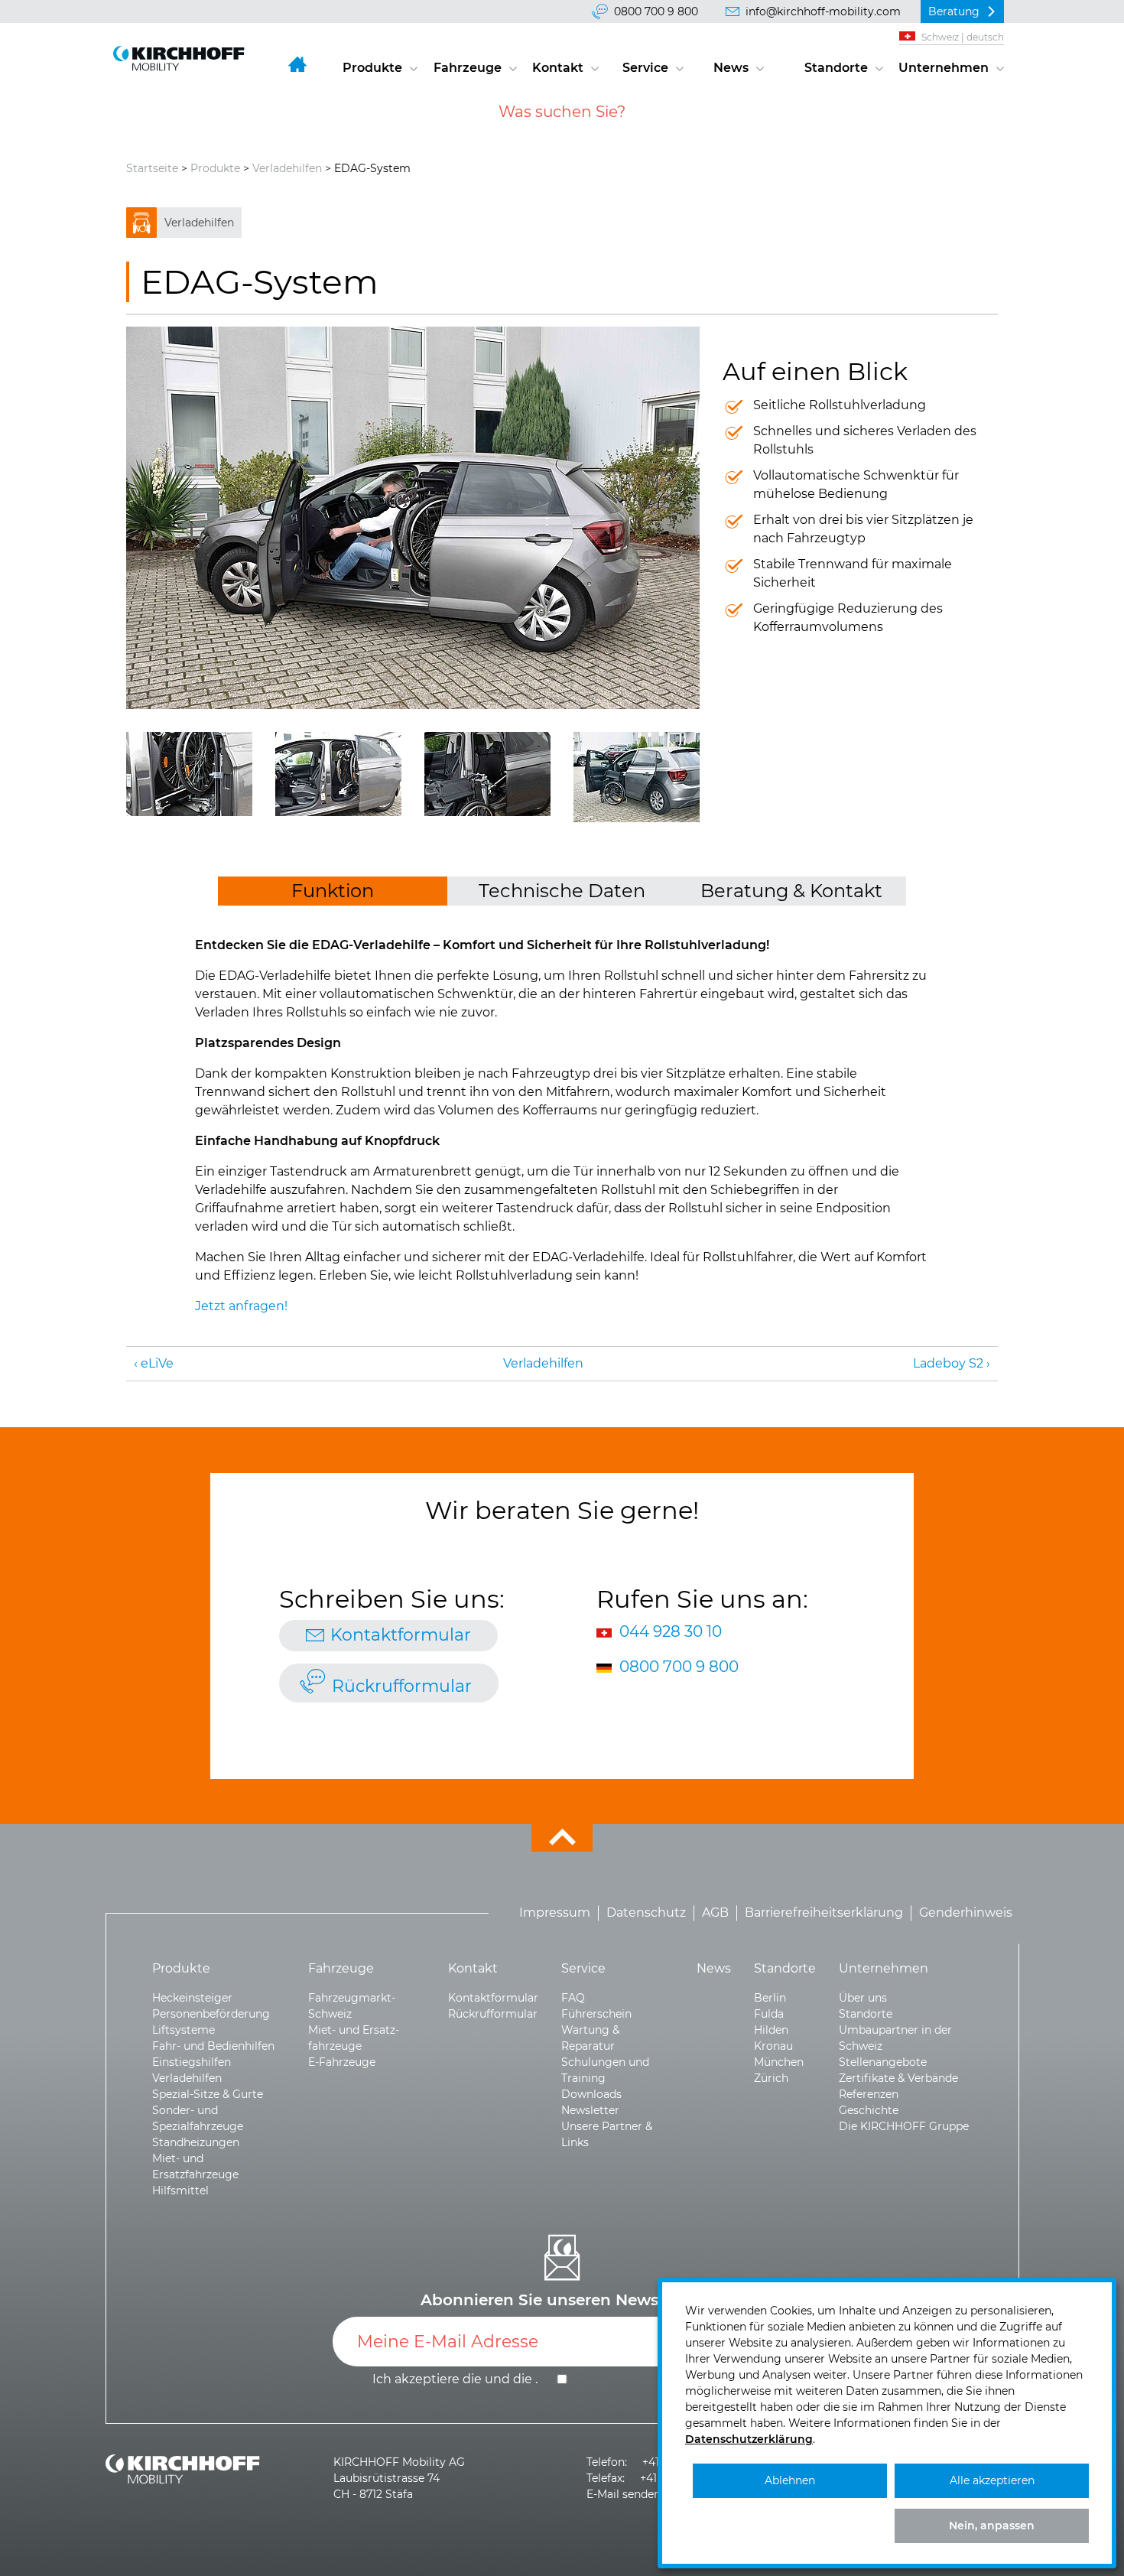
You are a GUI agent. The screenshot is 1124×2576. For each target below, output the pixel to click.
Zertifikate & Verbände (898, 2078)
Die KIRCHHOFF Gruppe (904, 2126)
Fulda (769, 2014)
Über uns (863, 1998)
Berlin (770, 1998)
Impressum (555, 1913)
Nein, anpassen (992, 2526)
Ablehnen (790, 2480)
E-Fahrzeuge (342, 2062)
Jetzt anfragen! (241, 1306)
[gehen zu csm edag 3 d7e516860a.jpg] (487, 774)
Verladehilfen (287, 168)
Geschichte (869, 2110)
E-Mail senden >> (631, 2494)
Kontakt (558, 68)
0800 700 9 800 (656, 11)
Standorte (836, 68)
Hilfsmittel (180, 2191)
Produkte (372, 68)
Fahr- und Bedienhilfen (213, 2046)
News (731, 68)
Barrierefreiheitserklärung (824, 1913)
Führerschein (596, 2014)
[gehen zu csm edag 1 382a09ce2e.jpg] (189, 774)
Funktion (333, 891)
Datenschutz (646, 1913)
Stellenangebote (883, 2062)
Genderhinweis (966, 1913)
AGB (715, 1913)
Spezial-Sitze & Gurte (208, 2094)
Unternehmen (944, 68)
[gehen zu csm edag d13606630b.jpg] (413, 518)
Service (645, 68)
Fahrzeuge (468, 68)
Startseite (152, 168)
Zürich (771, 2078)
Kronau (773, 2046)
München (779, 2062)
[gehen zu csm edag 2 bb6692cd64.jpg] (338, 774)
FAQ (573, 1998)
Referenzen (869, 2094)
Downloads (591, 2094)
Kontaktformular (401, 1635)
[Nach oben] (562, 1838)
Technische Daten (562, 891)
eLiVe (157, 1363)
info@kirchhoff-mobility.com (823, 11)
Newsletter (590, 2110)
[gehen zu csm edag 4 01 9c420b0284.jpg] (637, 777)
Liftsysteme (184, 2030)
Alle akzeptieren (992, 2480)
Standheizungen (196, 2142)
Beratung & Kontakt (791, 891)
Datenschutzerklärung (749, 2439)
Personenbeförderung (211, 2014)
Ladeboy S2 (948, 1363)
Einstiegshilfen (192, 2062)
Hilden (771, 2030)
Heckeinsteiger (192, 1998)
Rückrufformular (402, 1686)
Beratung (954, 11)
